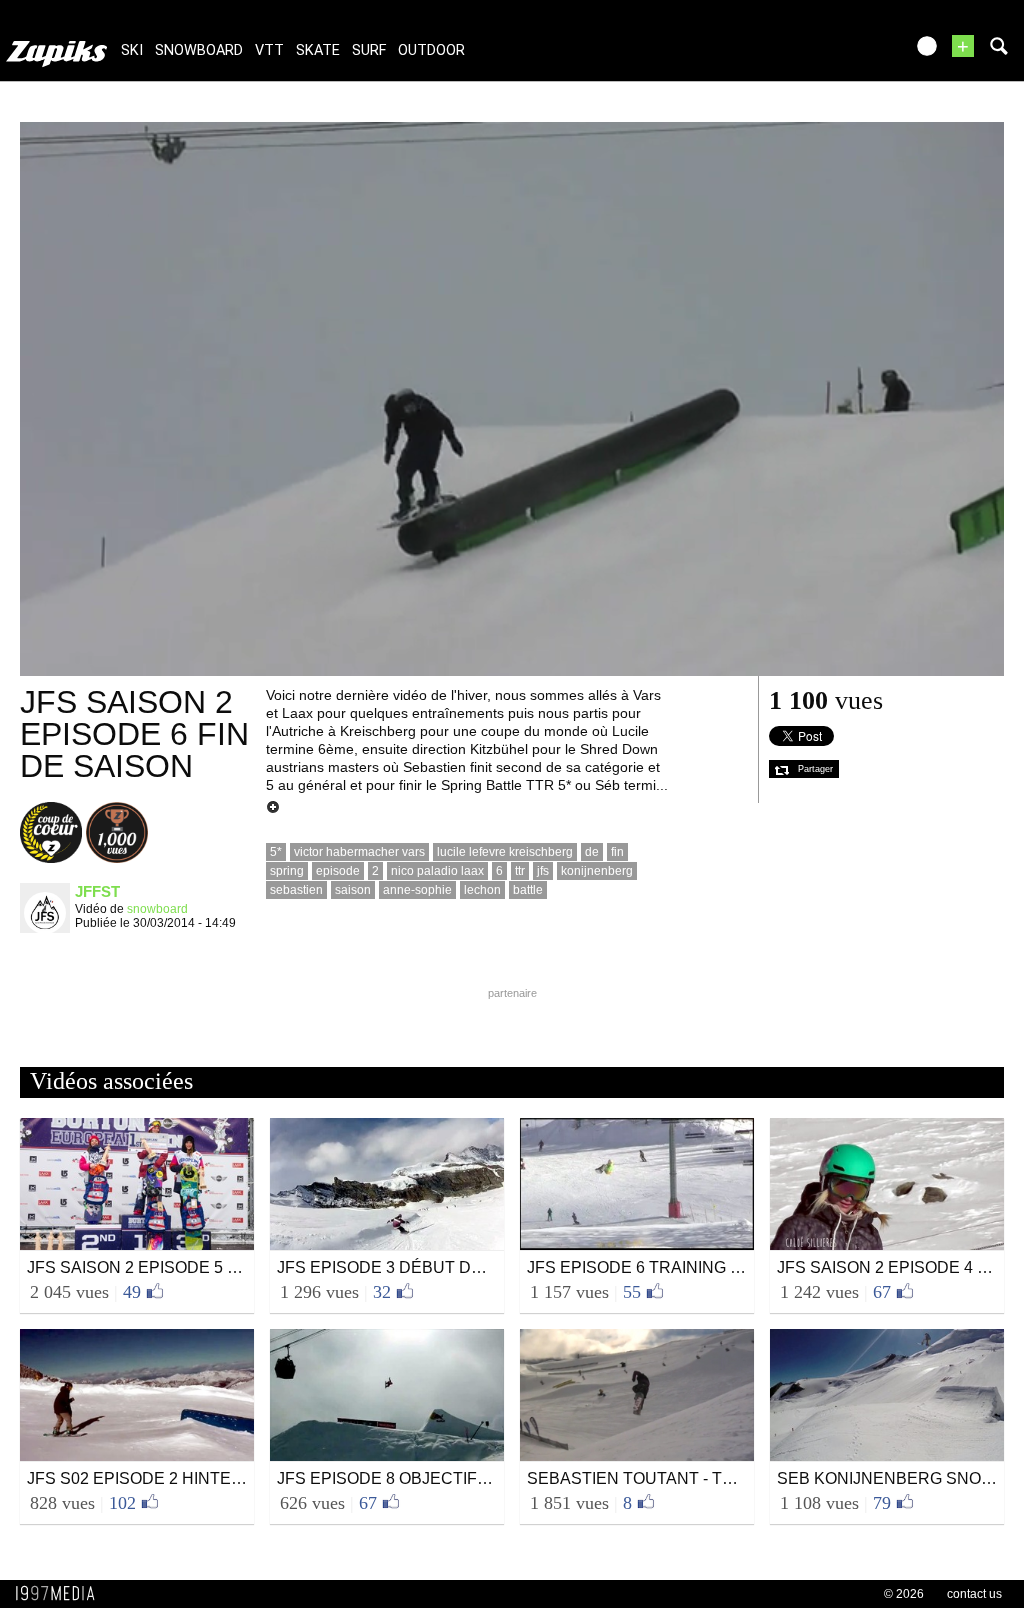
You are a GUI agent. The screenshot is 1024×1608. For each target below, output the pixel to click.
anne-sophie (417, 890)
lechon (482, 890)
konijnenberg (597, 871)
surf (369, 50)
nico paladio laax (437, 871)
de (592, 852)
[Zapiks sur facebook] (846, 52)
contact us (974, 1594)
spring (287, 871)
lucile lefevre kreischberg (505, 852)
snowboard (199, 50)
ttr (520, 871)
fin (617, 852)
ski (132, 50)
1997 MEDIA (61, 1594)
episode (338, 871)
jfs (543, 871)
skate (318, 50)
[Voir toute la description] (273, 808)
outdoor (431, 50)
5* (276, 852)
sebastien (296, 890)
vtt (269, 50)
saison (353, 890)
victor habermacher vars (359, 852)
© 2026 (904, 1594)
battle (528, 890)
